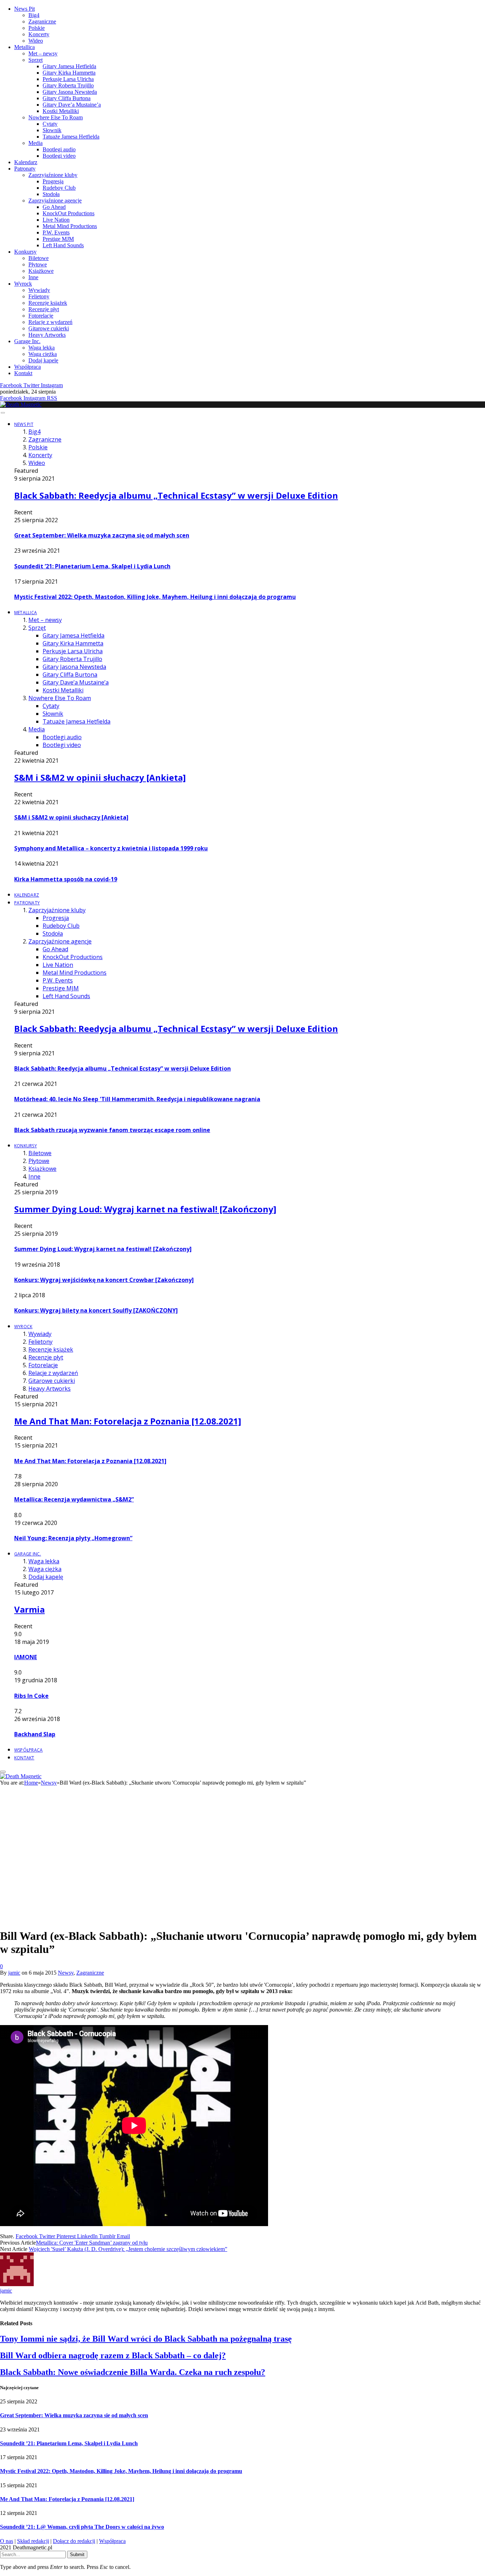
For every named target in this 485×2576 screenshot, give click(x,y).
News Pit (24, 9)
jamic (14, 1973)
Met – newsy (43, 53)
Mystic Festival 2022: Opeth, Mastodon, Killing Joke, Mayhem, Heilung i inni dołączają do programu (155, 597)
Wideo (36, 41)
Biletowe (39, 258)
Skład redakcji (33, 2541)
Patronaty (25, 169)
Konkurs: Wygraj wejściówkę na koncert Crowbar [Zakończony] (104, 1280)
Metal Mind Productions (70, 226)
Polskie (37, 28)
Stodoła (51, 194)
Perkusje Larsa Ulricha (68, 79)
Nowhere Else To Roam (56, 117)
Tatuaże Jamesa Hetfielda (71, 137)
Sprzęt (36, 60)
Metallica (24, 47)
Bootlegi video (59, 156)
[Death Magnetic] (21, 404)
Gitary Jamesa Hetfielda (69, 66)
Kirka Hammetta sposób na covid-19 (66, 879)
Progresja (53, 181)
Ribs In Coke (31, 1696)
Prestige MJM (58, 239)
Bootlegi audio (59, 149)
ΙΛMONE (26, 1657)
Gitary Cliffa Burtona (67, 98)
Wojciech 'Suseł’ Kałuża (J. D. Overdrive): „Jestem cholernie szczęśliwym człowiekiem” (128, 2249)
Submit (77, 2555)
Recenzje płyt (44, 309)
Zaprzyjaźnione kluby (53, 175)
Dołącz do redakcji (74, 2541)
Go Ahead (54, 207)
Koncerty (39, 34)
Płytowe (38, 264)
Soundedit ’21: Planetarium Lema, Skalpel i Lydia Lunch (92, 566)
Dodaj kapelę (43, 360)
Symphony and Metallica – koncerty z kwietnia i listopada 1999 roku (111, 848)
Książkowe (41, 271)
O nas (7, 2541)
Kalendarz (26, 162)
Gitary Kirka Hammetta (69, 73)
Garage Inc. (27, 341)
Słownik (52, 130)
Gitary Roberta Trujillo (68, 85)
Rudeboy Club (59, 188)
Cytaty (50, 124)
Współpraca (28, 367)
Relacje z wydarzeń (50, 322)
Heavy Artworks (47, 335)
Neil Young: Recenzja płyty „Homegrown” (73, 1538)
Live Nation (56, 220)
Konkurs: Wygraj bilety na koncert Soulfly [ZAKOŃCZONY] (96, 1310)
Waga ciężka (43, 354)
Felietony (39, 296)
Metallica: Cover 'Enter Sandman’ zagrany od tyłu (92, 2243)
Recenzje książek (48, 303)
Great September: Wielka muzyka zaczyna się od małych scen (102, 535)
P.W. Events (56, 232)
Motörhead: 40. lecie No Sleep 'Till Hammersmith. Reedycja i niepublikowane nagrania (137, 1099)
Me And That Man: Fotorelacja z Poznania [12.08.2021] (128, 1421)
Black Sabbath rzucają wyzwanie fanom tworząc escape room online (112, 1130)
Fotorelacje (41, 316)
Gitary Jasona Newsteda (70, 92)
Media (36, 143)
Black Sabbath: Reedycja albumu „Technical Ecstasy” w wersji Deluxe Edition (176, 495)
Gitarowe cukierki (49, 328)
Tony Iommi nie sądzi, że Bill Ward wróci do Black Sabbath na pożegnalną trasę (146, 2339)
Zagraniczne (42, 21)
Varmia (29, 1609)
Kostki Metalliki (61, 111)
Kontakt (23, 373)
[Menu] (3, 413)
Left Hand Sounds (63, 245)
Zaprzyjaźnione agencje (55, 201)
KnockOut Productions (69, 213)
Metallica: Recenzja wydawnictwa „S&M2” (74, 1499)
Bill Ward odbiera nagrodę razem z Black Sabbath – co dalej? (113, 2355)
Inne (33, 277)
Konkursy (25, 252)
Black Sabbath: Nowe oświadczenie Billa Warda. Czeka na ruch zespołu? (133, 2372)
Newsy (66, 1973)
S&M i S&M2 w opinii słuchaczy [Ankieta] (100, 777)
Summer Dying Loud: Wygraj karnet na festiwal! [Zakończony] (145, 1209)
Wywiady (39, 290)
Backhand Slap (35, 1734)
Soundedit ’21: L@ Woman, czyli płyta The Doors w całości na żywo (82, 2527)
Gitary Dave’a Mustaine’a (72, 105)
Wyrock (23, 284)
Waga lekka (42, 348)
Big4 (34, 15)
